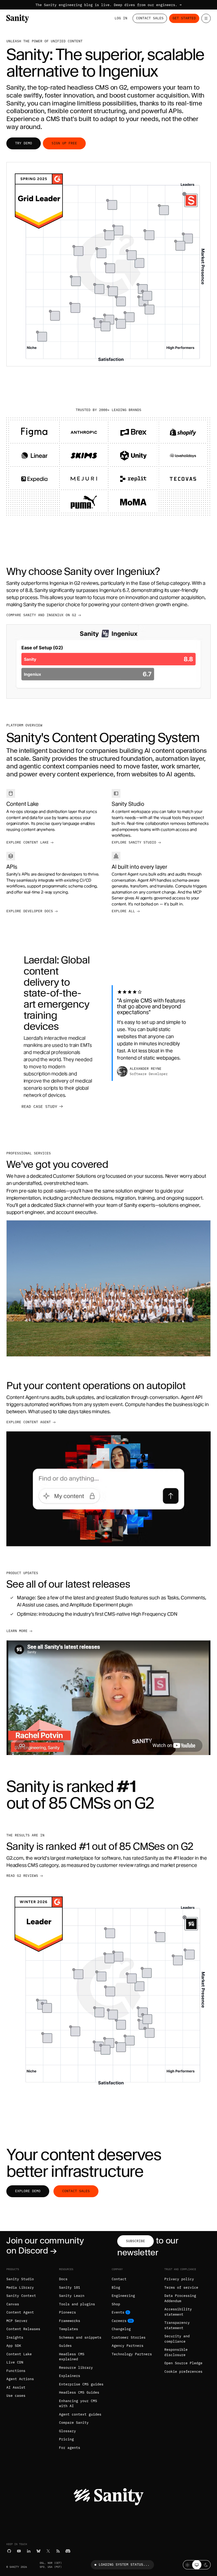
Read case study (39, 1106)
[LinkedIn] (29, 2551)
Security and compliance (177, 2339)
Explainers (70, 2376)
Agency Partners (128, 2346)
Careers (119, 2321)
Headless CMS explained (72, 2357)
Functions (16, 2371)
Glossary (67, 2431)
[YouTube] (19, 2551)
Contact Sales (150, 18)
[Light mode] (187, 2565)
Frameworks (70, 2321)
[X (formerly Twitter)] (48, 2551)
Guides (65, 2346)
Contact (119, 2279)
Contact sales (76, 2191)
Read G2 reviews (22, 1876)
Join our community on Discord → (45, 2245)
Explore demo (28, 2191)
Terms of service (181, 2287)
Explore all (123, 911)
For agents (70, 2448)
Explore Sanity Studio (134, 842)
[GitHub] (9, 2551)
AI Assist (16, 2387)
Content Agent (20, 2312)
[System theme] (197, 2565)
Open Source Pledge (183, 2363)
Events (118, 2312)
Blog (116, 2287)
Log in (121, 18)
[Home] (18, 19)
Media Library (20, 2287)
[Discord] (68, 2551)
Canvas (13, 2304)
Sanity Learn (72, 2296)
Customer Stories (129, 2337)
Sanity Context (21, 2296)
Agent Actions (20, 2379)
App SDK (14, 2346)
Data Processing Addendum (180, 2298)
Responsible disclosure (176, 2352)
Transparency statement (177, 2325)
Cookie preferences (183, 2372)
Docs (63, 2279)
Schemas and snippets (80, 2337)
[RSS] (58, 2551)
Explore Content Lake (28, 842)
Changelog (121, 2329)
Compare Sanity (74, 2423)
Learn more (17, 1631)
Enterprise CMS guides (81, 2384)
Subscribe (135, 2241)
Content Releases (23, 2329)
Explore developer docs (30, 911)
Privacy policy (179, 2279)
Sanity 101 (70, 2287)
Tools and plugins (77, 2304)
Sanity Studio (20, 2279)
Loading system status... (124, 2565)
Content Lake (19, 2354)
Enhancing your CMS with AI (78, 2404)
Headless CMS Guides (79, 2392)
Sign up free (64, 143)
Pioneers (67, 2312)
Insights (15, 2337)
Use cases (16, 2396)
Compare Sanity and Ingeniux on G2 (41, 615)
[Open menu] (206, 18)
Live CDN (15, 2362)
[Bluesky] (39, 2551)
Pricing (66, 2439)
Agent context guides (80, 2414)
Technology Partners (132, 2354)
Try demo (24, 143)
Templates (69, 2329)
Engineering (123, 2296)
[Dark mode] (206, 2565)
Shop (116, 2304)
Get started (184, 18)
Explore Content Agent (29, 1422)
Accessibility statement (178, 2312)
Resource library (76, 2368)
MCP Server (17, 2321)
